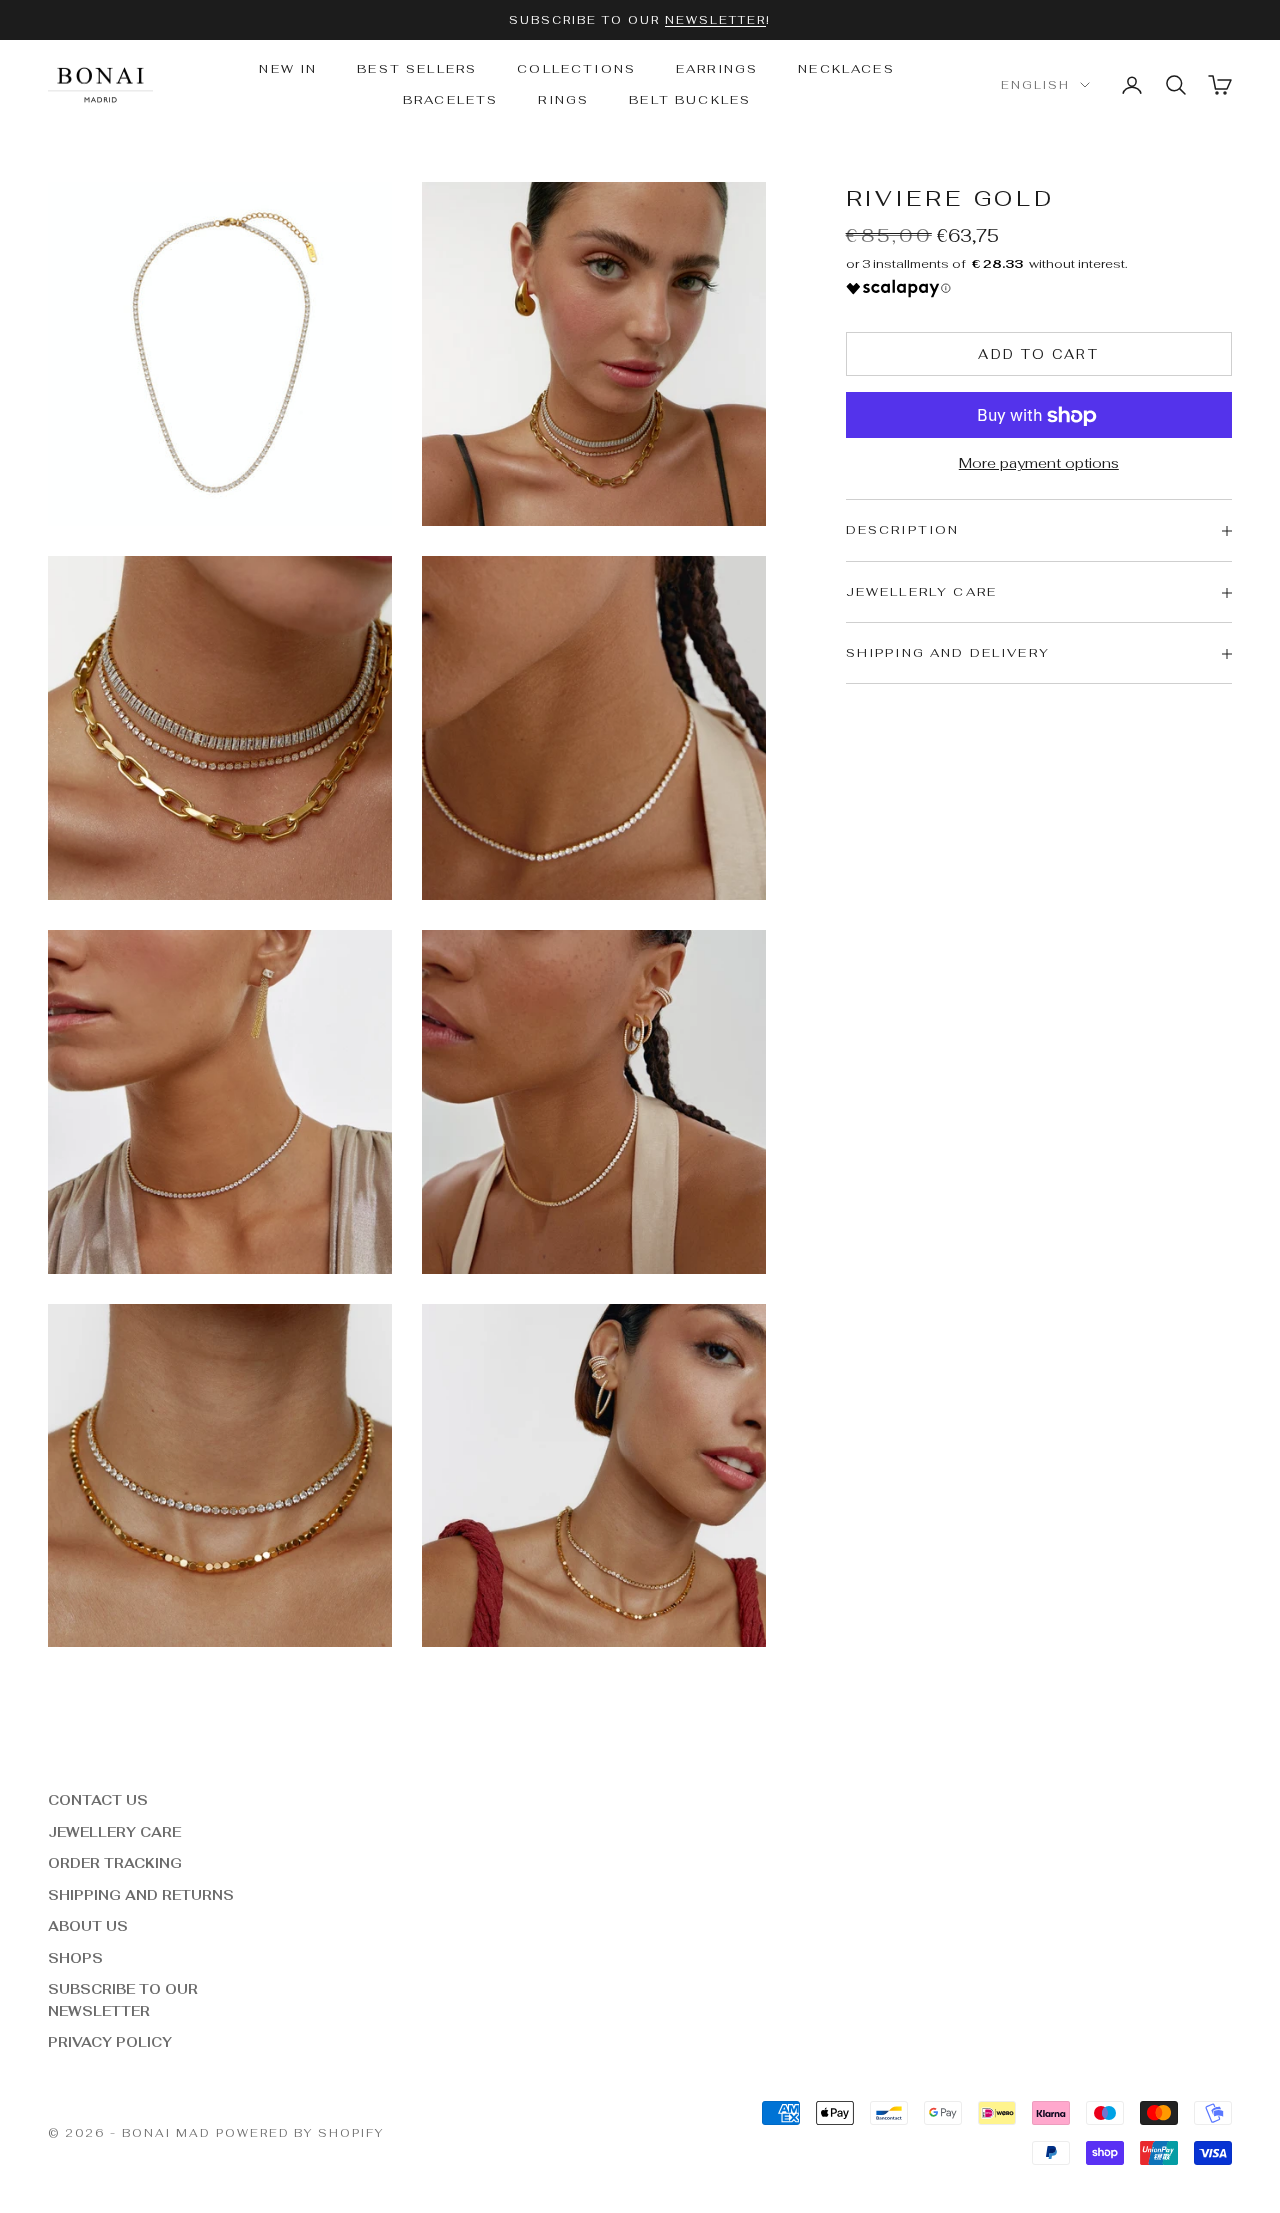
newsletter (715, 20)
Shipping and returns (141, 1895)
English (1035, 85)
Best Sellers (417, 69)
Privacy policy (110, 2042)
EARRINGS (717, 69)
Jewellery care (114, 1832)
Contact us (98, 1800)
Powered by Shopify (300, 2133)
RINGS (563, 100)
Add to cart (1038, 354)
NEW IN (288, 69)
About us (88, 1926)
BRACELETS (450, 100)
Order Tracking (115, 1863)
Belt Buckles (690, 100)
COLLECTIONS (576, 69)
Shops (75, 1958)
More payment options (1039, 464)
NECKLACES (846, 69)
